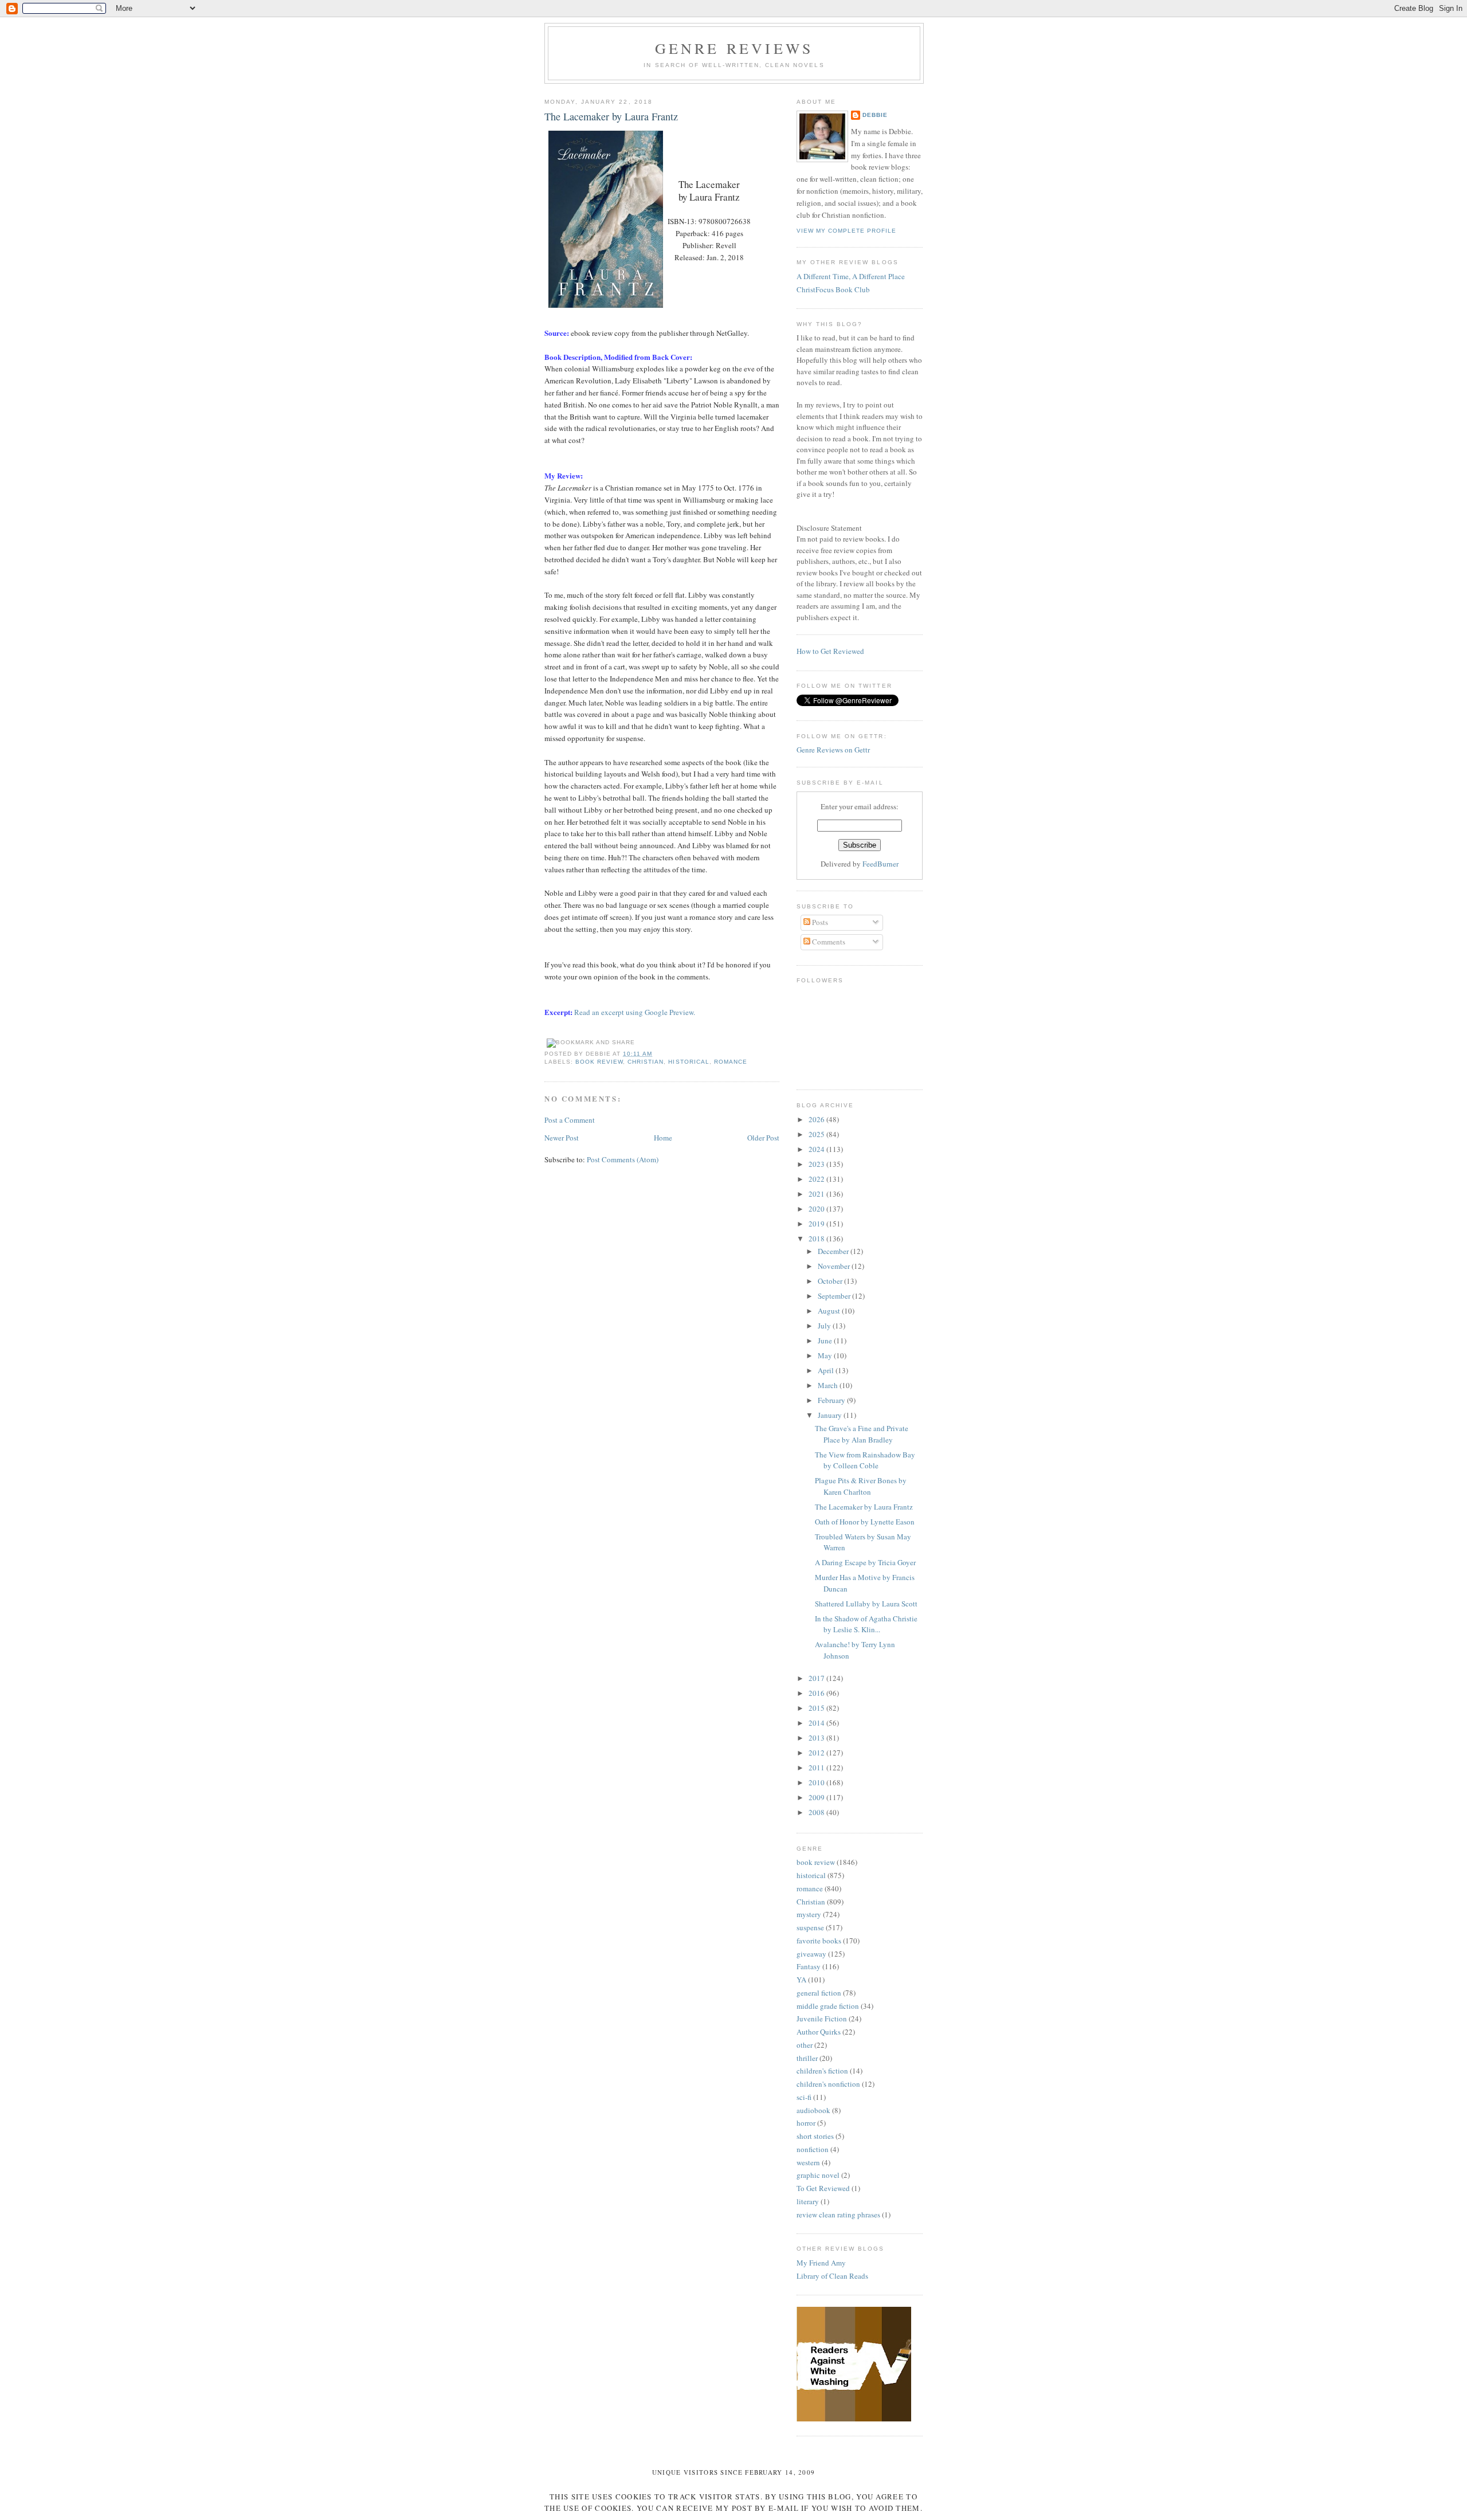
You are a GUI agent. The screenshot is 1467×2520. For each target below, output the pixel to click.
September (835, 1296)
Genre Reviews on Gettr (833, 750)
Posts (819, 922)
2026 (817, 1119)
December (834, 1251)
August (830, 1311)
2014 (817, 1723)
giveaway (811, 1954)
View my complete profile (846, 231)
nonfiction (813, 2149)
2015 (817, 1708)
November (835, 1266)
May (826, 1355)
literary (808, 2201)
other (805, 2045)
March (829, 1385)
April (827, 1370)
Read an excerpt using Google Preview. (635, 1012)
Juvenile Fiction (822, 2019)
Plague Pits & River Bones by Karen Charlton (861, 1486)
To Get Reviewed (823, 2188)
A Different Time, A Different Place (851, 276)
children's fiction (822, 2071)
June (826, 1341)
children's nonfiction (828, 2084)
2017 (817, 1678)
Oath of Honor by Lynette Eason (865, 1522)
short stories (815, 2136)
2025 (817, 1134)
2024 (817, 1149)
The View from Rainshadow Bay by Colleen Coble (865, 1460)
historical (689, 1062)
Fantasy (809, 1966)
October (831, 1281)
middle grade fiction (828, 2006)
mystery (809, 1914)
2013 (817, 1738)
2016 (817, 1693)
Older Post (763, 1138)
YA (801, 1980)
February (832, 1400)
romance (731, 1062)
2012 (817, 1753)
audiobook (813, 2110)
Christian (646, 1062)
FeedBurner (880, 864)
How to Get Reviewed (830, 651)
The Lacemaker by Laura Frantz (611, 116)
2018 (817, 1239)
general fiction (819, 1993)
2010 (817, 1782)
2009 (817, 1797)
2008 (817, 1812)
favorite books (819, 1941)
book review (599, 1062)
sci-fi (804, 2097)
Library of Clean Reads (832, 2276)
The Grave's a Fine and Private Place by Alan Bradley (862, 1434)
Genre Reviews (734, 48)
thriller (807, 2058)
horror (806, 2123)
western (808, 2162)
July (825, 1326)
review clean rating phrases (838, 2215)
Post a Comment (570, 1120)
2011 (817, 1767)
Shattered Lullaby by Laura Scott (866, 1604)
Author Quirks (819, 2032)
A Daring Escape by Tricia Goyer (865, 1562)
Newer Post (562, 1138)
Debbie (875, 115)
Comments (828, 942)
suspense (810, 1927)
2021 (817, 1194)
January (831, 1415)
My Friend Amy (821, 2263)
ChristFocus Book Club (833, 289)
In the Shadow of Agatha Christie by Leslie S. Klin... (866, 1624)
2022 (817, 1179)
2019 (817, 1224)
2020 (817, 1209)
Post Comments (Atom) (623, 1159)
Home (663, 1138)
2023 (817, 1164)
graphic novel (818, 2175)
